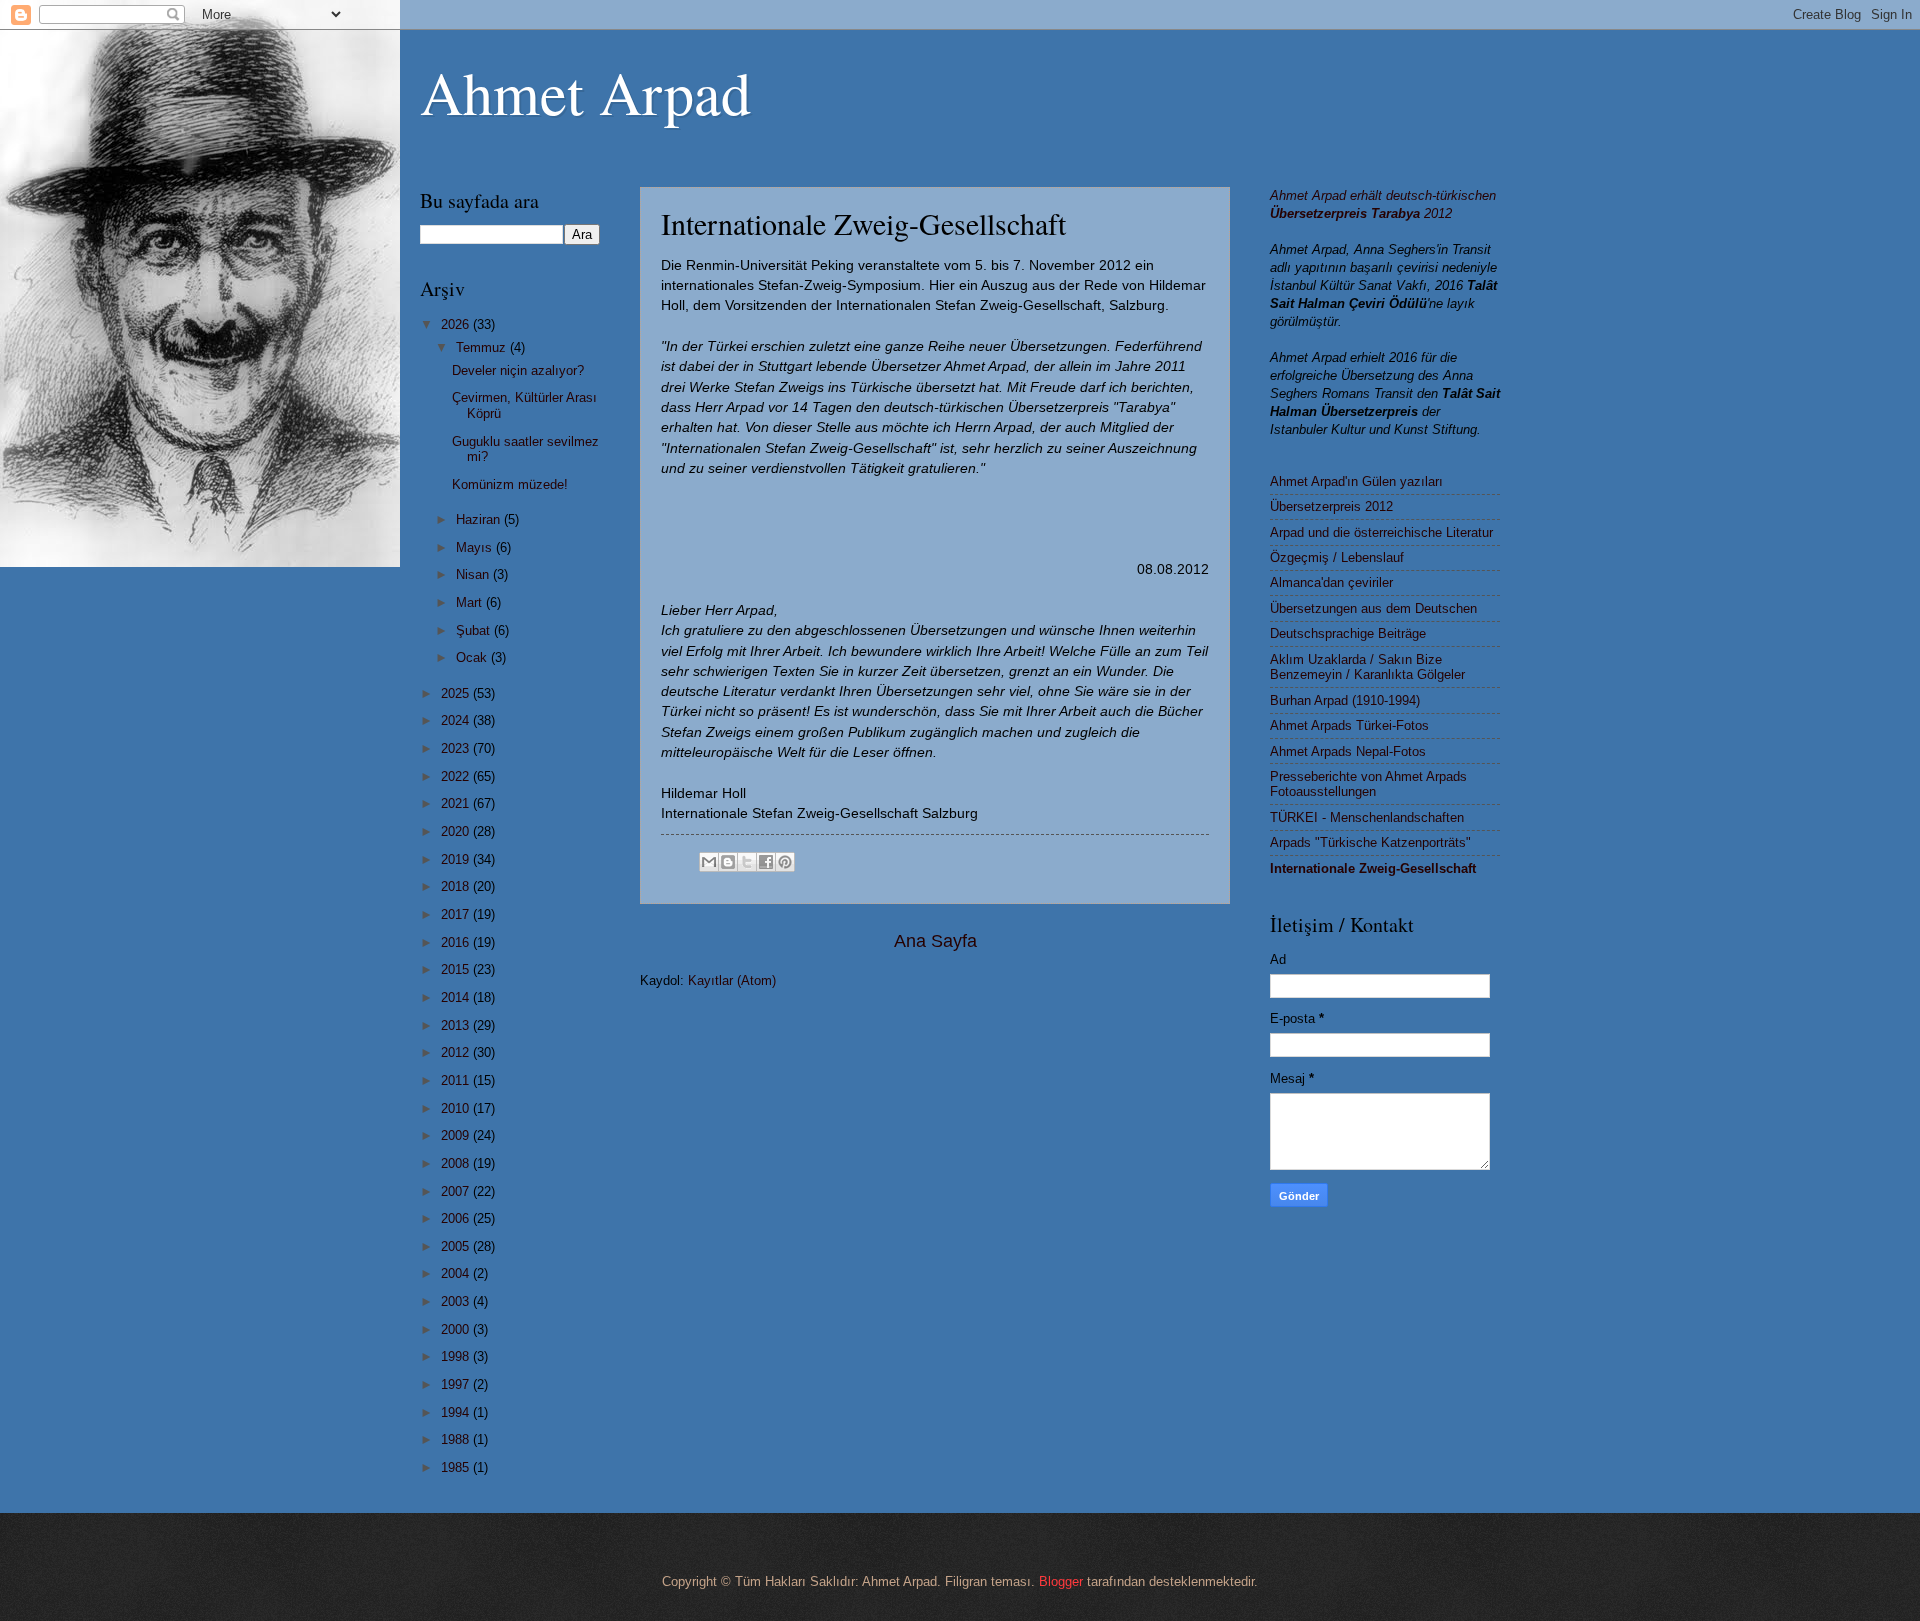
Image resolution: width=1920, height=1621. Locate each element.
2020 (457, 831)
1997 (457, 1384)
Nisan (474, 574)
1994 (457, 1412)
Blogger (1061, 1581)
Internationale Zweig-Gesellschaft (1373, 868)
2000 (457, 1329)
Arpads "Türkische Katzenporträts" (1370, 842)
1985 (457, 1467)
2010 (457, 1108)
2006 (457, 1218)
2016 (457, 942)
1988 (457, 1439)
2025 (457, 693)
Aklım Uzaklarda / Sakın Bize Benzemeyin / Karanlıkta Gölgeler (1367, 667)
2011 (457, 1080)
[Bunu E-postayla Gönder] (709, 862)
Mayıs (476, 547)
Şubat (475, 630)
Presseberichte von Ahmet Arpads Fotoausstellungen (1368, 784)
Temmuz (483, 347)
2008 (457, 1163)
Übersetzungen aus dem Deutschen (1373, 608)
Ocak (473, 657)
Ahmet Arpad (585, 92)
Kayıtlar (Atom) (732, 980)
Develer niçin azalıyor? (518, 370)
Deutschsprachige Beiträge (1348, 633)
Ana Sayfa (935, 941)
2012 (457, 1052)
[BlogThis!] (728, 862)
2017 (457, 914)
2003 (457, 1301)
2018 (457, 886)
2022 (457, 776)
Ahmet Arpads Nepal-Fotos (1348, 751)
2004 (457, 1273)
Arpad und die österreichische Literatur (1381, 532)
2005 (457, 1246)
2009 (457, 1135)
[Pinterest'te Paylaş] (785, 862)
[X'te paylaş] (747, 862)
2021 (457, 803)
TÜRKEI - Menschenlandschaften (1367, 817)
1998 (457, 1356)
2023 (457, 748)
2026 (457, 324)
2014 (457, 997)
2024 (457, 720)
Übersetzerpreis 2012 (1331, 506)
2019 (457, 859)
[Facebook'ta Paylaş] (766, 862)
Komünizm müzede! (510, 484)
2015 (457, 969)
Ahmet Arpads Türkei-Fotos (1349, 725)
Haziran (480, 519)
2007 (457, 1191)
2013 (457, 1025)
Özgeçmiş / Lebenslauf (1337, 557)
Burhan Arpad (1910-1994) (1345, 700)
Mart (471, 602)
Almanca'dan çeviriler (1331, 582)
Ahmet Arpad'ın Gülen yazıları (1356, 481)
